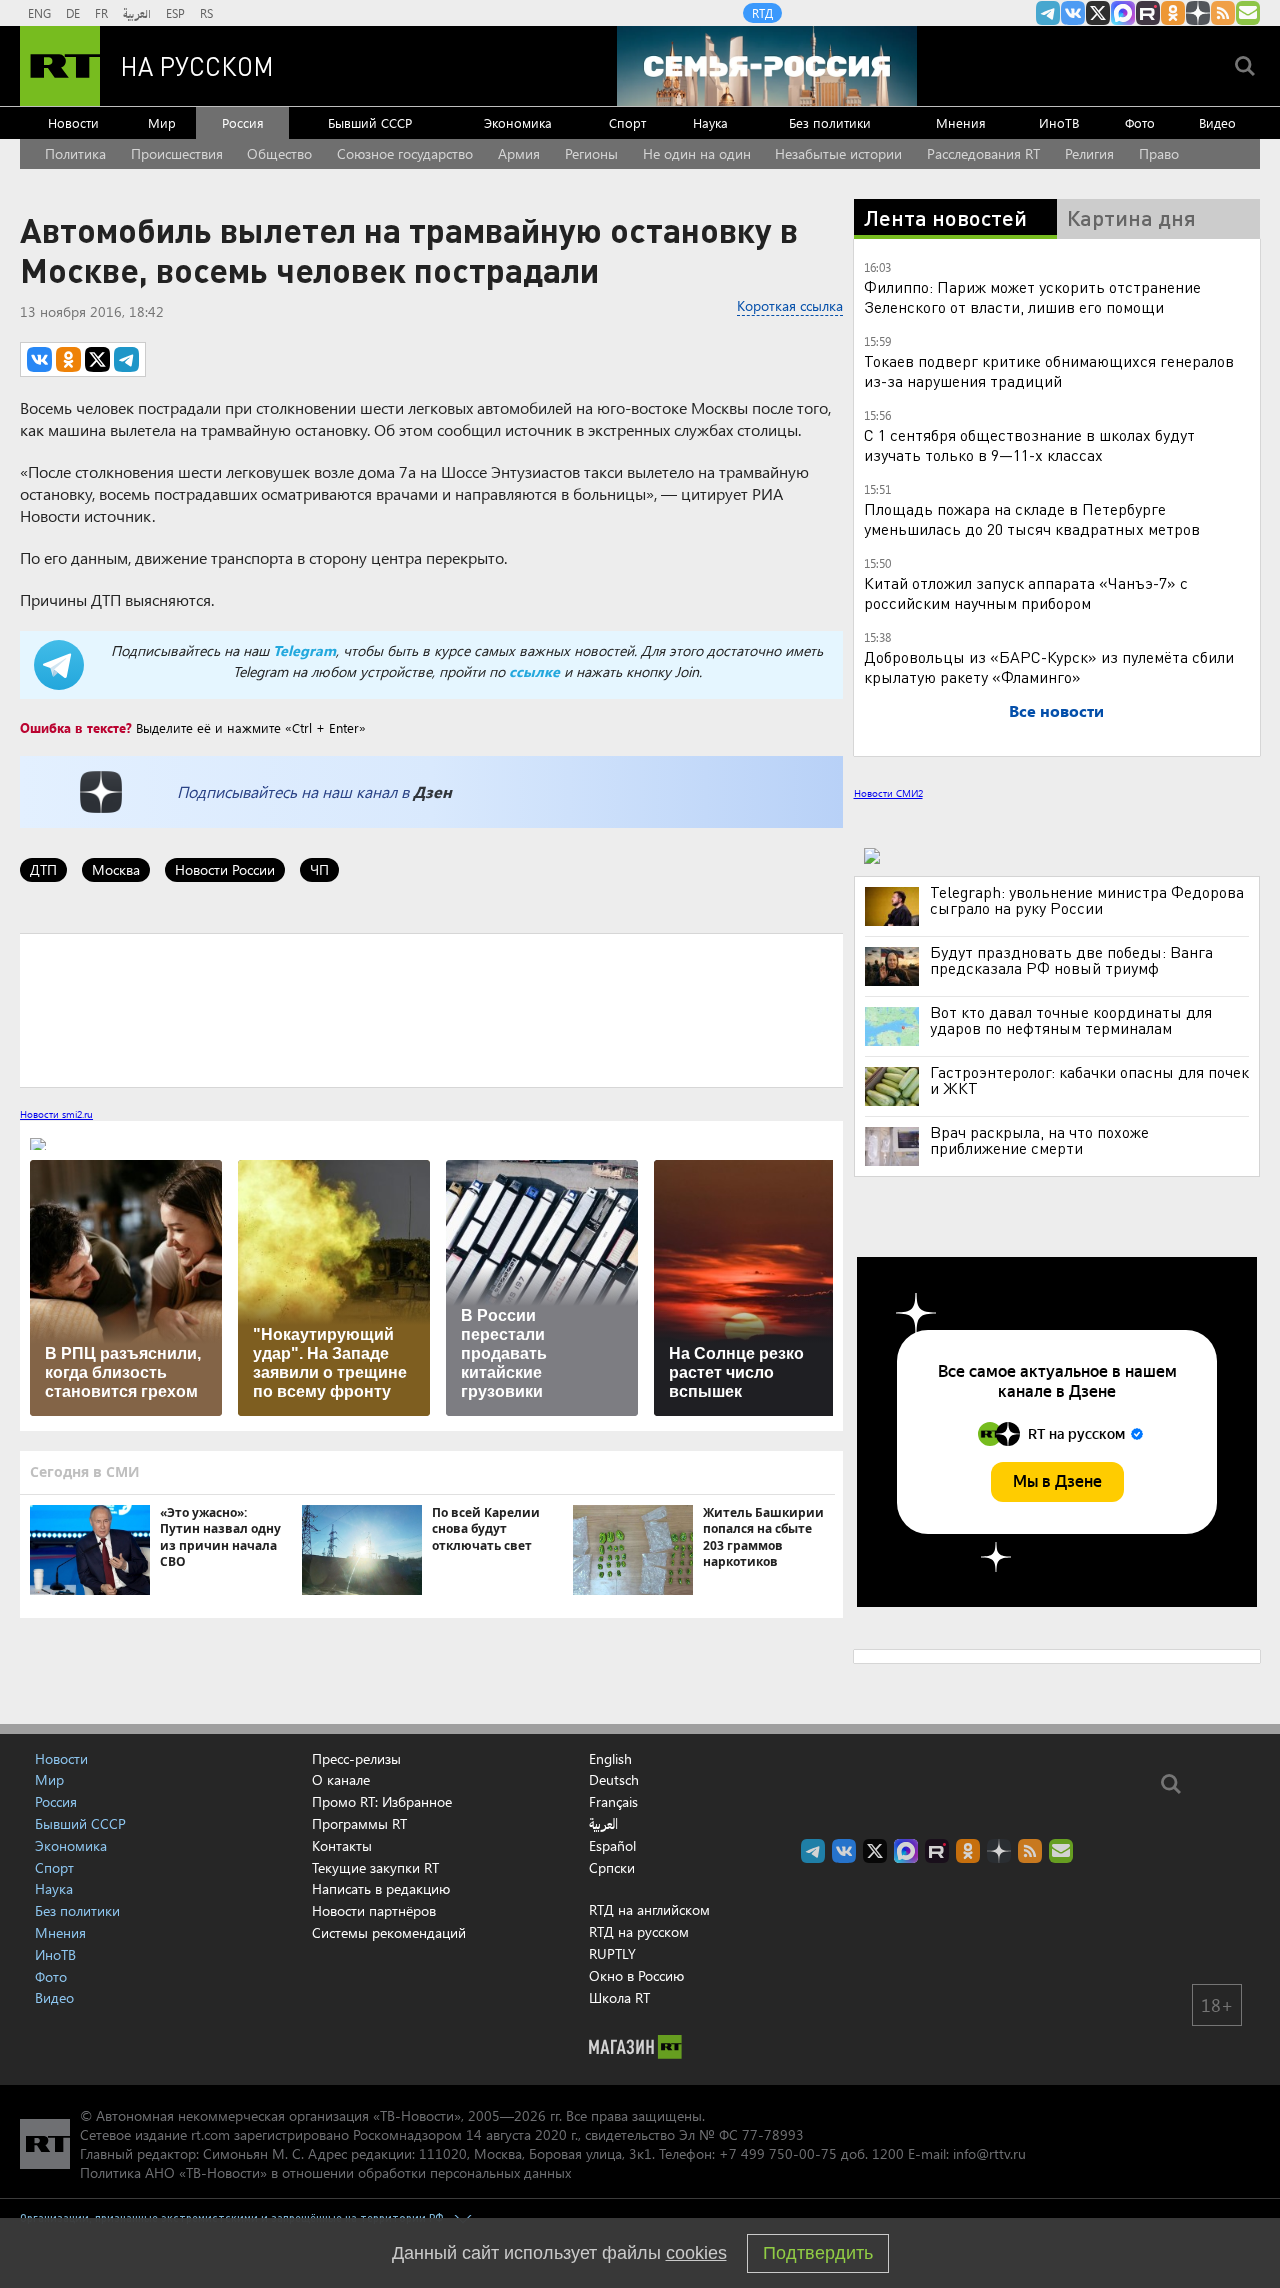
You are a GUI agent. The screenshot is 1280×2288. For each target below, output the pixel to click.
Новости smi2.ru (56, 1114)
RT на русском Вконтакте (1073, 13)
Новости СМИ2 (888, 793)
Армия (519, 153)
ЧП (319, 869)
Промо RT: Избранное (382, 1801)
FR (101, 13)
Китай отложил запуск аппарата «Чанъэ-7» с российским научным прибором (1026, 592)
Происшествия (177, 153)
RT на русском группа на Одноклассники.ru (1173, 13)
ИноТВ (1059, 122)
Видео (1217, 122)
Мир (162, 122)
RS (206, 13)
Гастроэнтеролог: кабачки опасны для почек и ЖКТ (1089, 1080)
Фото (1140, 122)
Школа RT (619, 1997)
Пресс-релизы (356, 1758)
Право (1159, 153)
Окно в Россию (636, 1975)
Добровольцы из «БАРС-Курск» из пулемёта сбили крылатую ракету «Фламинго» (1049, 666)
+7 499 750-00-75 (778, 2153)
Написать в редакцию (381, 1888)
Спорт (627, 122)
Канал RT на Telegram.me (1048, 13)
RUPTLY (612, 1953)
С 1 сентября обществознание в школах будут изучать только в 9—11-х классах (1029, 444)
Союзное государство (405, 153)
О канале (341, 1779)
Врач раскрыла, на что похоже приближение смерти (1039, 1140)
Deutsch (614, 1780)
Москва (116, 869)
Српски (612, 1868)
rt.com (210, 2134)
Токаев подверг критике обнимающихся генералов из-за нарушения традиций (1049, 370)
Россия (243, 122)
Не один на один (697, 153)
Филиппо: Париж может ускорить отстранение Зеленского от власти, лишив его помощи (1032, 296)
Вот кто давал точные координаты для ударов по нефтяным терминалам (1071, 1020)
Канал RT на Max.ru (1123, 13)
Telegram (304, 650)
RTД (762, 13)
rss (1223, 13)
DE (73, 13)
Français (613, 1802)
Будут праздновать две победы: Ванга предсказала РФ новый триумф (1071, 960)
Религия (1089, 153)
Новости (73, 122)
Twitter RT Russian (1098, 13)
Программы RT (359, 1823)
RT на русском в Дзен (1198, 13)
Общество (279, 153)
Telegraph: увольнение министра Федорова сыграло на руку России (1087, 900)
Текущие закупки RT (375, 1867)
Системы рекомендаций (389, 1932)
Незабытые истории (838, 153)
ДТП (43, 869)
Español (612, 1846)
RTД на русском (639, 1931)
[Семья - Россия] (767, 66)
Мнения (961, 122)
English (610, 1759)
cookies (696, 2253)
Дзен (432, 791)
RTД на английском (649, 1909)
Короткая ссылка (790, 305)
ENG (39, 13)
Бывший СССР (370, 122)
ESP (175, 13)
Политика (75, 153)
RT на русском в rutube (1148, 13)
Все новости (1056, 710)
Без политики (830, 122)
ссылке (534, 671)
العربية (137, 13)
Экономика (518, 122)
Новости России (225, 869)
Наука (710, 122)
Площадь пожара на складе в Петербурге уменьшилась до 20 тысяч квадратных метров (1032, 518)
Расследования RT (983, 153)
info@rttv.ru (989, 2153)
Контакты (342, 1845)
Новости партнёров (374, 1910)
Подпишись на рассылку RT (1248, 13)
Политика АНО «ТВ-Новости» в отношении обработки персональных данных (325, 2172)
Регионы (591, 153)
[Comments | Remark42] (431, 1009)
